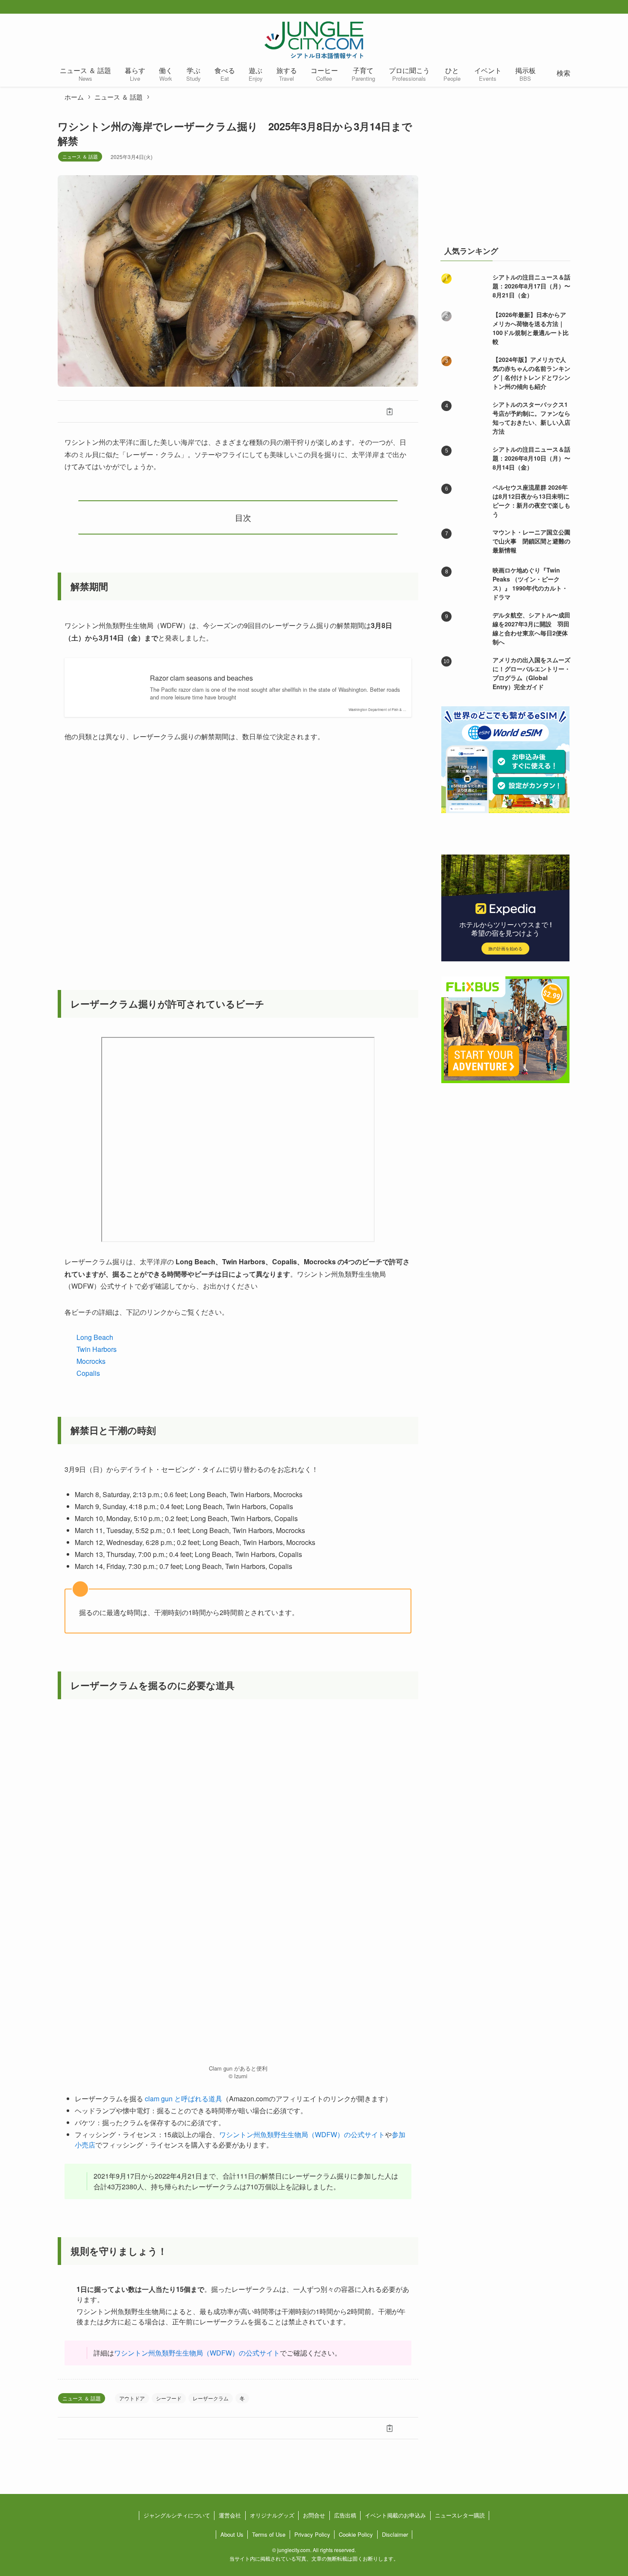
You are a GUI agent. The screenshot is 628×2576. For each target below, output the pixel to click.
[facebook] (543, 7)
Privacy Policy (312, 2534)
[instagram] (570, 7)
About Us (232, 2534)
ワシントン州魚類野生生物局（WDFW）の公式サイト (302, 2134)
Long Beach (95, 1337)
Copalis (88, 1373)
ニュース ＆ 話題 (80, 156)
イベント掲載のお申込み (395, 2515)
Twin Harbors (97, 1349)
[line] (584, 7)
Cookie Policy (356, 2534)
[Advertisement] (505, 173)
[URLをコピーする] (390, 411)
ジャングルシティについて (177, 2515)
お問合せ (314, 2515)
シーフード (169, 2398)
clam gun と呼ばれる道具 (183, 2099)
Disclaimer (395, 2534)
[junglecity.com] (314, 40)
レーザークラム (211, 2398)
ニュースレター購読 (460, 2515)
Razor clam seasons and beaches (201, 678)
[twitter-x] (557, 7)
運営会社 (230, 2515)
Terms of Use (269, 2534)
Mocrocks (91, 1361)
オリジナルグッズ (272, 2515)
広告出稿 (345, 2515)
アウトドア (132, 2398)
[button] (86, 411)
